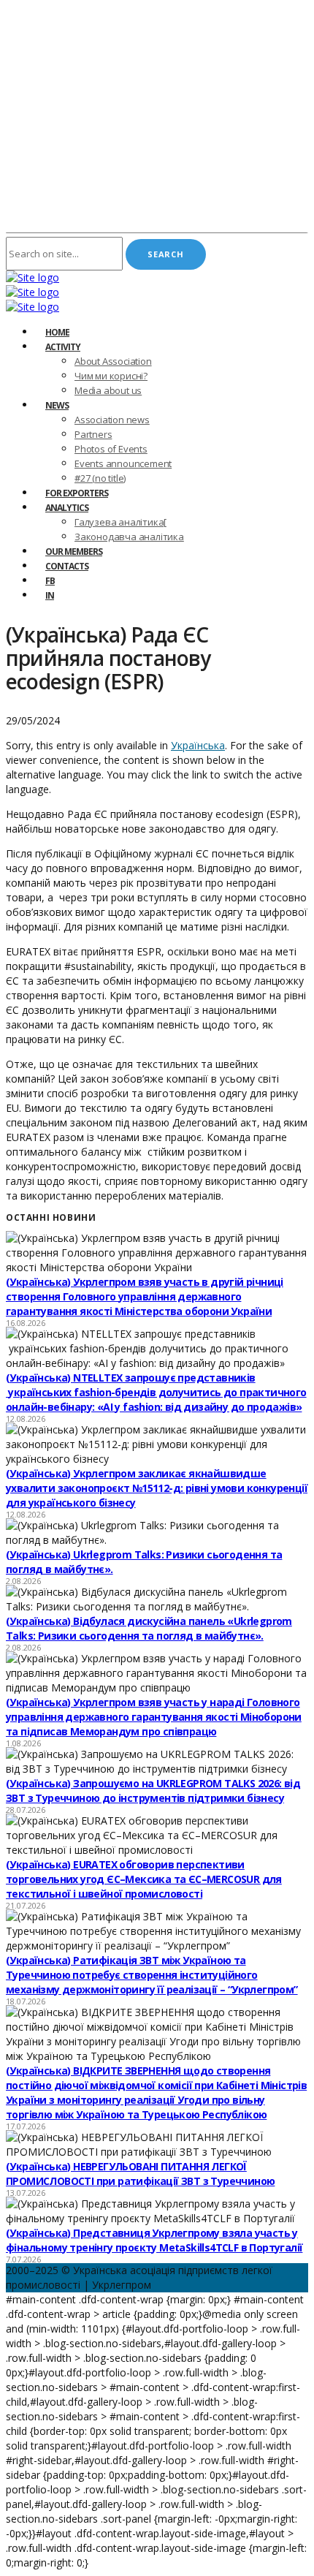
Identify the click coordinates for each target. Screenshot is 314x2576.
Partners (93, 434)
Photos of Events (111, 449)
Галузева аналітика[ (120, 522)
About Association (113, 361)
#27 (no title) (100, 478)
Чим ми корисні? (111, 376)
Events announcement (123, 463)
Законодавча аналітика (129, 537)
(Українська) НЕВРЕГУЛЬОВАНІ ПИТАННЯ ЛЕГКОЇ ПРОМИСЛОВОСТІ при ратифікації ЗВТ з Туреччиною (140, 2174)
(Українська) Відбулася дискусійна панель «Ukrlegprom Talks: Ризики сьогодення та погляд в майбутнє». (149, 1628)
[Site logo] (32, 277)
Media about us (108, 390)
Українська (198, 745)
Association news (112, 420)
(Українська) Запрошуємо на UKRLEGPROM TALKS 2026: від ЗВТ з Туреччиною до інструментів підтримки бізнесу (153, 1791)
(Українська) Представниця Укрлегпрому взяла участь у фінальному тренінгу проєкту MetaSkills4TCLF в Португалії (154, 2240)
